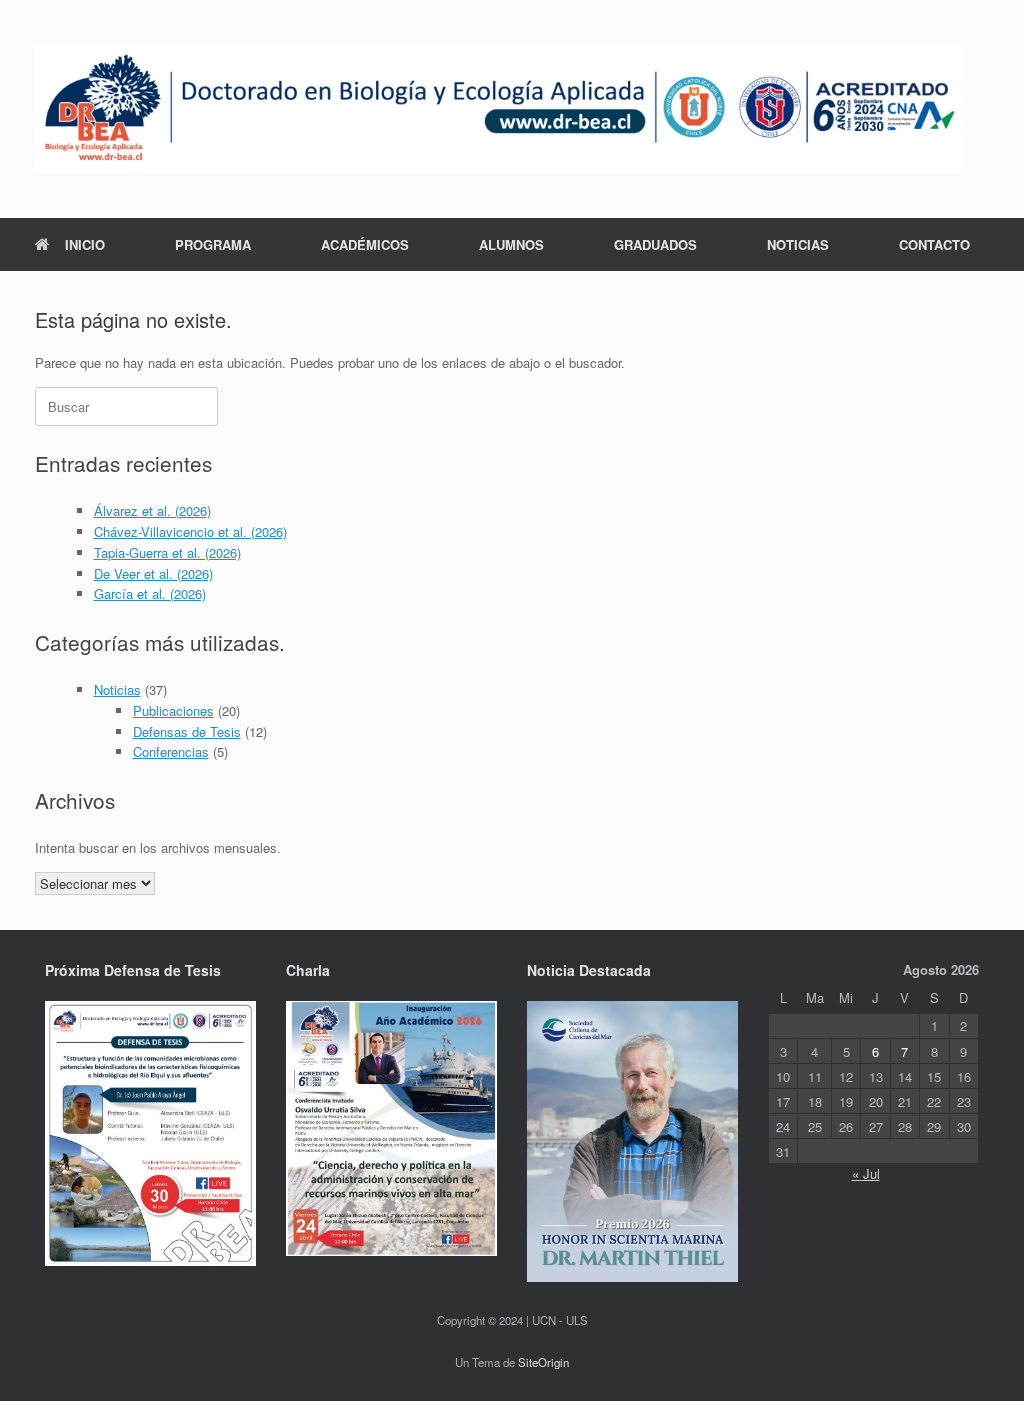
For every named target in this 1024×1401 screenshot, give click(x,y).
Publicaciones (173, 710)
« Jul (866, 1173)
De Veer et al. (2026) (153, 573)
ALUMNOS (511, 244)
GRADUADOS (655, 244)
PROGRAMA (213, 244)
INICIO (85, 244)
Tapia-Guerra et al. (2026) (167, 552)
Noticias (117, 689)
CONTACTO (934, 244)
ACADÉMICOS (365, 244)
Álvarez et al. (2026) (152, 510)
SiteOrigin (543, 1362)
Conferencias (171, 751)
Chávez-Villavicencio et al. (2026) (190, 531)
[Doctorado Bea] (499, 109)
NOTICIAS (798, 244)
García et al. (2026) (150, 593)
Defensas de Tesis (187, 731)
